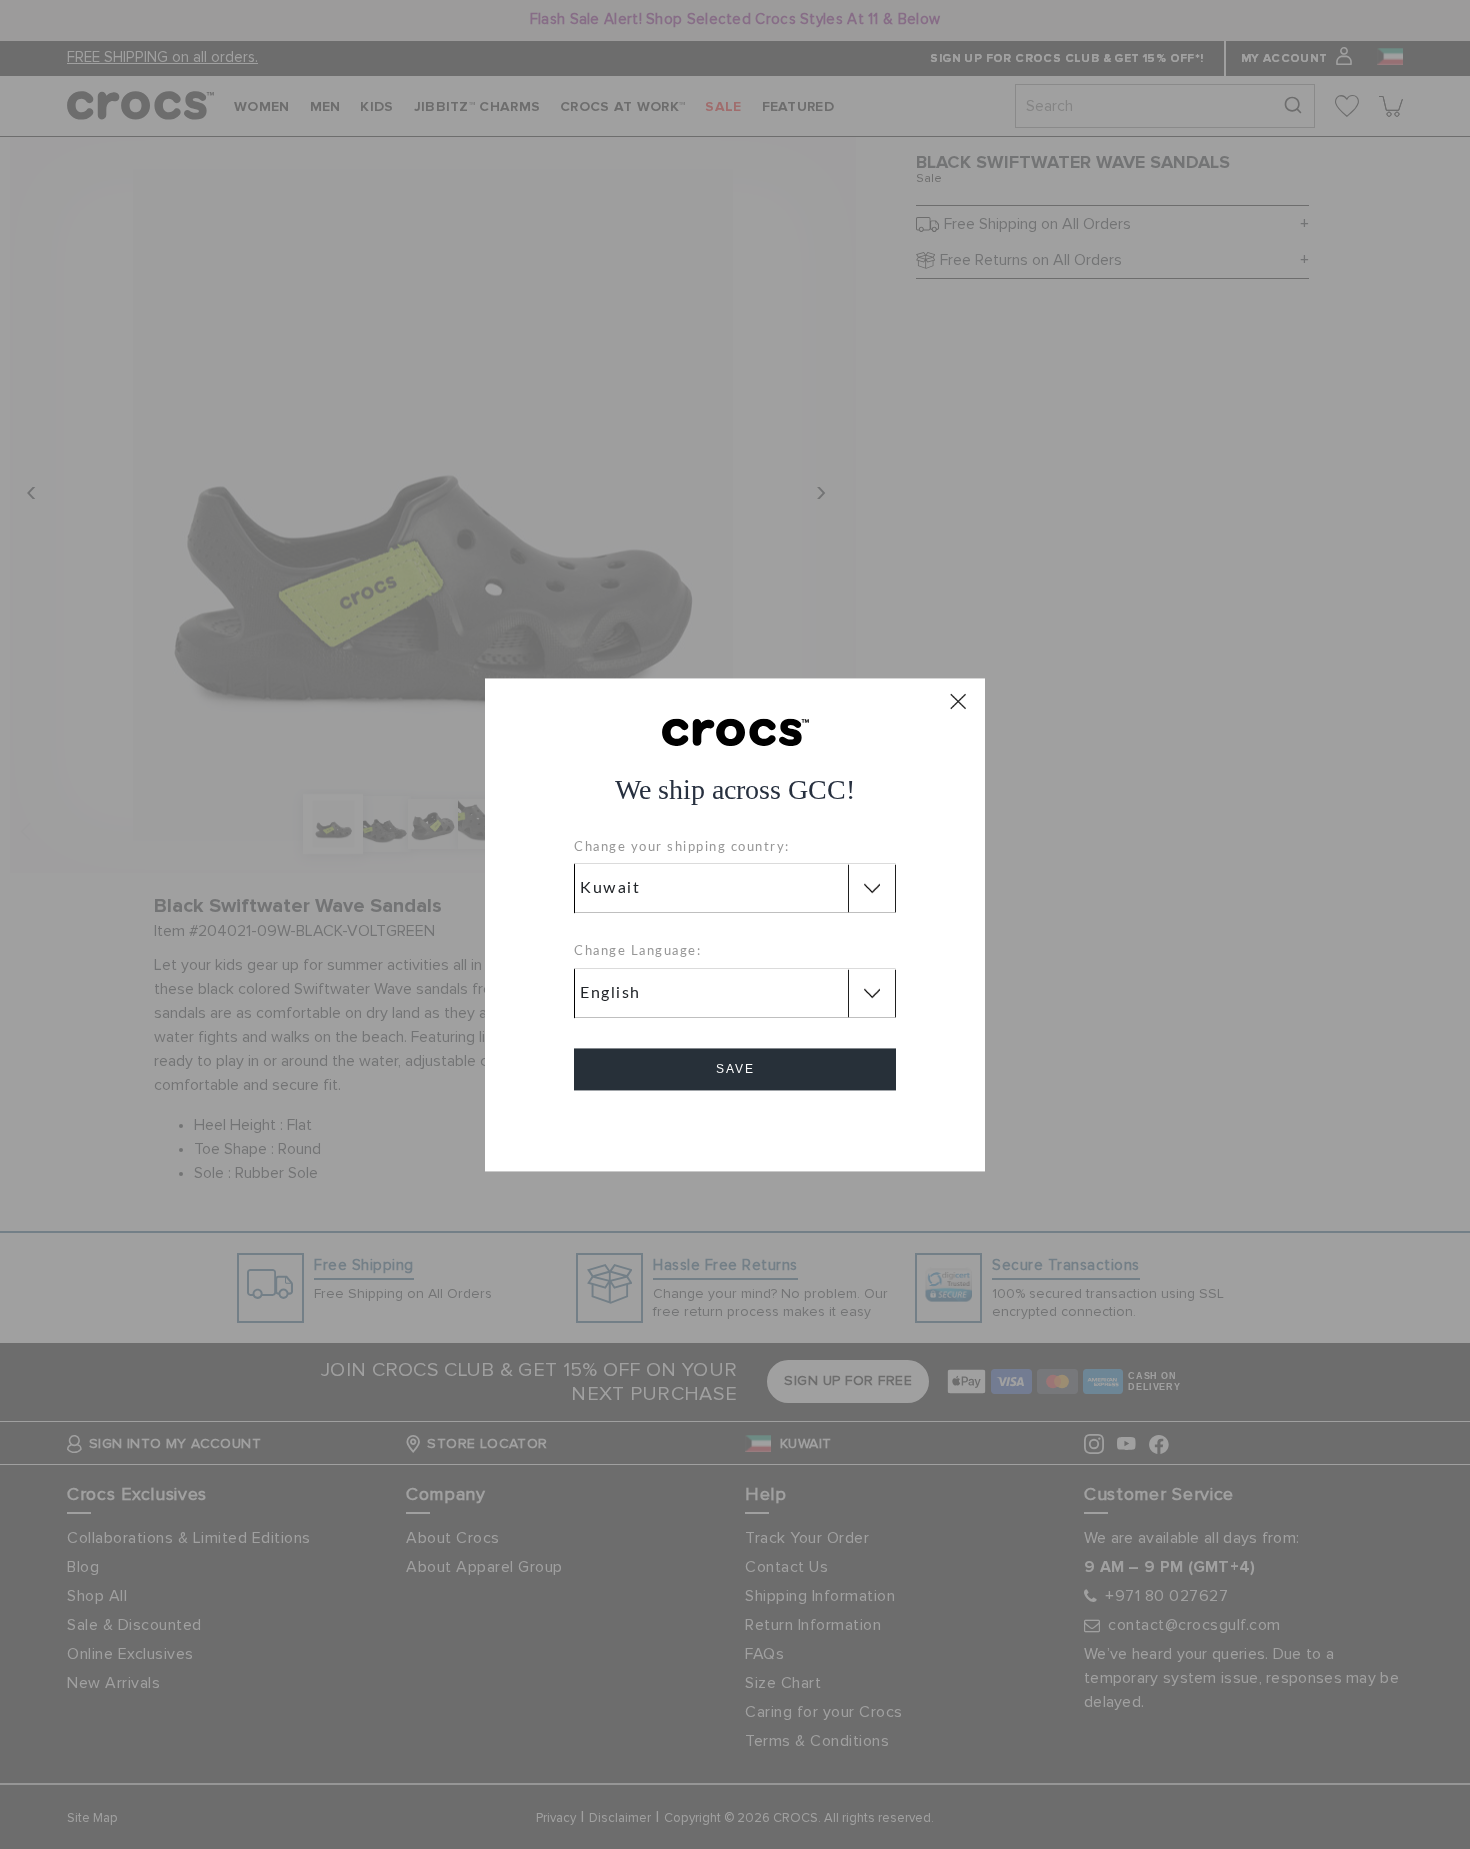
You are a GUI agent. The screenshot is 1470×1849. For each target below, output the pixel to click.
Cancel (735, 1125)
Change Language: (637, 952)
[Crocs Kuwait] (735, 731)
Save (735, 1069)
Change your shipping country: (682, 847)
